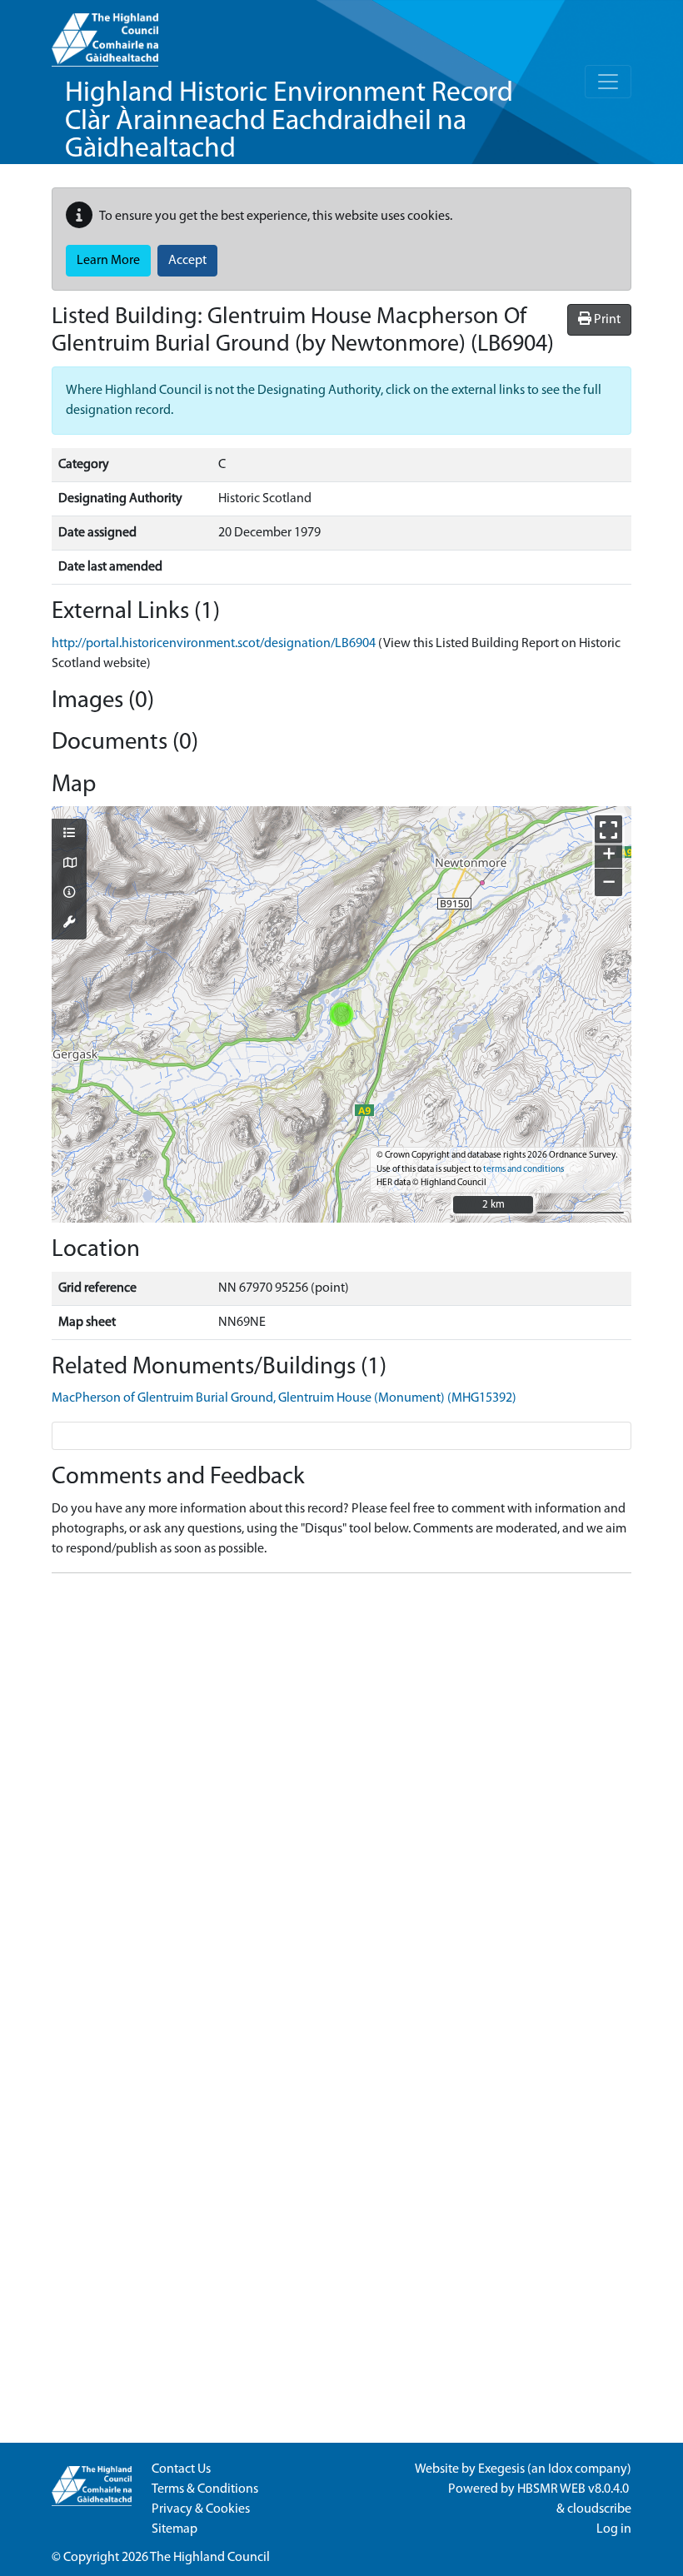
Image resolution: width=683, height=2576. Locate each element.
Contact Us (181, 2469)
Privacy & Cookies (201, 2509)
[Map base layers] (69, 864)
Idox (560, 2469)
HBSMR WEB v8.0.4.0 (574, 2489)
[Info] (69, 894)
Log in (614, 2529)
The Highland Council (210, 2558)
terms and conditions (523, 1170)
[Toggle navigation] (608, 82)
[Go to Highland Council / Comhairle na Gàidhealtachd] (105, 33)
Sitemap (174, 2529)
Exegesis (501, 2469)
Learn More (108, 261)
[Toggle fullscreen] (608, 829)
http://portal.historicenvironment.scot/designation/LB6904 (214, 644)
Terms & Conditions (205, 2489)
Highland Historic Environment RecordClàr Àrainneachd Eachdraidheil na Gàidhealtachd (289, 122)
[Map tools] (69, 924)
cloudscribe (599, 2509)
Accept (187, 261)
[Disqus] (341, 1795)
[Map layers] (69, 835)
